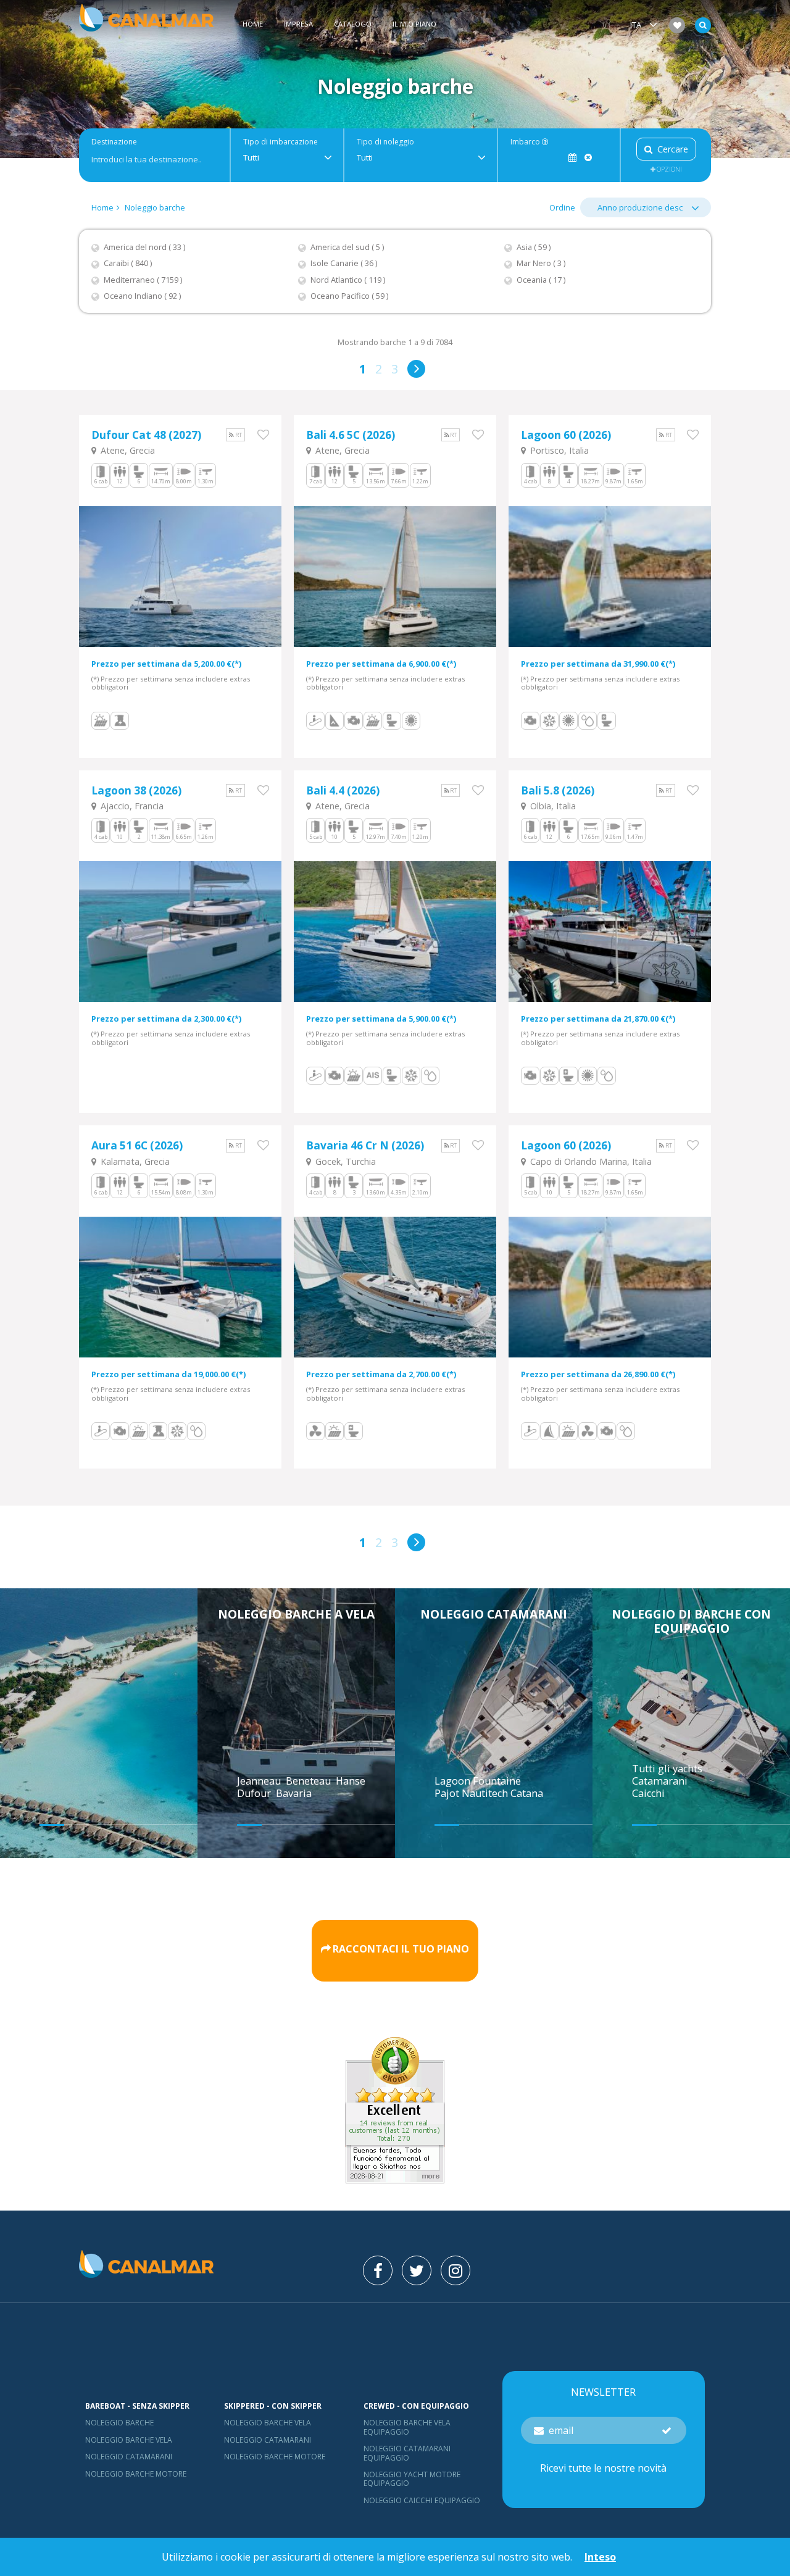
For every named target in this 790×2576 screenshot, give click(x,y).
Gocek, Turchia (344, 1161)
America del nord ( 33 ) (144, 247)
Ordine (562, 207)
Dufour (255, 1793)
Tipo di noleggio (385, 142)
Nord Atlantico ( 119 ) (348, 280)
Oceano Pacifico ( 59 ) (349, 296)
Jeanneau (260, 1781)
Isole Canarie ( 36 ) (344, 263)
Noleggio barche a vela (296, 1614)
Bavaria (295, 1793)
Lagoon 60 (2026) (566, 435)
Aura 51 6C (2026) (137, 1145)
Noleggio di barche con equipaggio (691, 1621)
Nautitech (486, 1793)
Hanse (352, 1781)
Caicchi (648, 1793)
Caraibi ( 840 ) (128, 263)
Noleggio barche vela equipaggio (407, 2427)
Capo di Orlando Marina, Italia (590, 1161)
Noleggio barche (155, 207)
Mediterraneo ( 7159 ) (143, 280)
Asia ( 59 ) (534, 247)
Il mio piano (414, 24)
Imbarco (526, 142)
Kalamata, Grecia (134, 1161)
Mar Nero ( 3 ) (541, 263)
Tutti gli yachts (667, 1769)
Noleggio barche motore (136, 2474)
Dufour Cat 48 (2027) (146, 435)
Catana (527, 1793)
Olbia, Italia (552, 806)
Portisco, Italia (558, 450)
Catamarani (660, 1781)
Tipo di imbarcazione (281, 142)
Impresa (298, 24)
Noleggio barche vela (129, 2440)
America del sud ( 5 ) (347, 247)
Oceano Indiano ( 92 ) (142, 296)
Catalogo (353, 24)
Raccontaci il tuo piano (401, 1949)
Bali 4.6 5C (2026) (351, 435)
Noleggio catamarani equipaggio (407, 2453)
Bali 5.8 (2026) (558, 790)
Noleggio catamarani (494, 1614)
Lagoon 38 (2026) (136, 790)
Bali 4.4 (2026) (343, 790)
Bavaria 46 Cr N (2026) (365, 1145)
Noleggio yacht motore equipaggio (412, 2479)
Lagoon (454, 1781)
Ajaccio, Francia (131, 806)
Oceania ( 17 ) (541, 280)
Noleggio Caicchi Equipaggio (422, 2500)
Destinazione (114, 142)
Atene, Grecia (127, 450)
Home (253, 24)
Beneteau (310, 1781)
